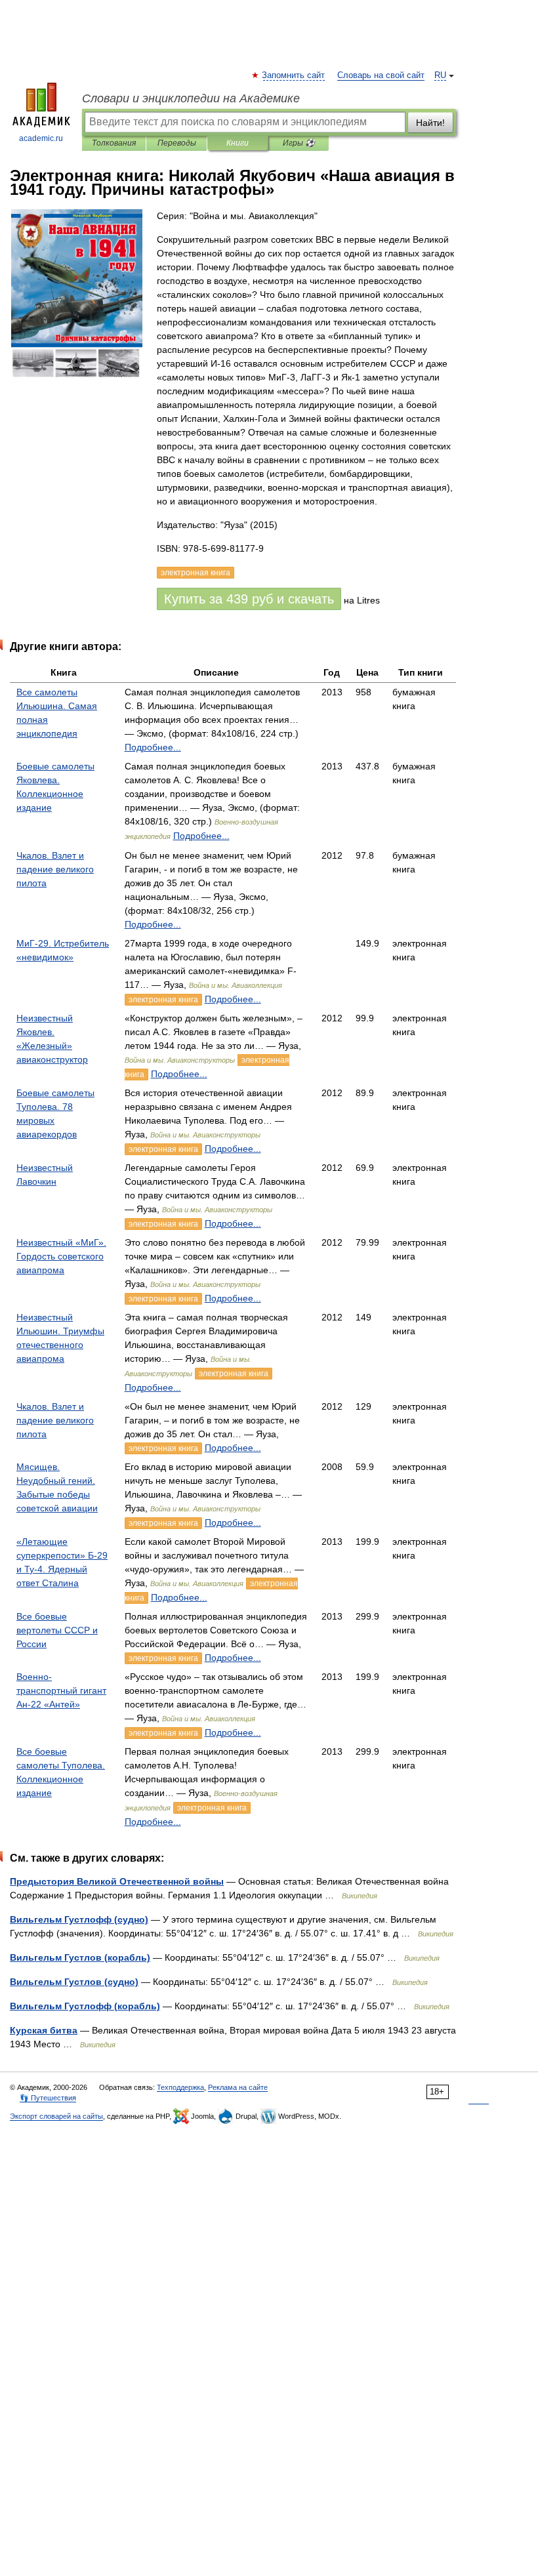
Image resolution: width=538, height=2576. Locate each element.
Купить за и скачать (249, 599)
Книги (238, 143)
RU (440, 75)
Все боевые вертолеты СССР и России (57, 1630)
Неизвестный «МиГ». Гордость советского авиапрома (61, 1256)
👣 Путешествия (48, 2098)
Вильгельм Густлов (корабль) (80, 1957)
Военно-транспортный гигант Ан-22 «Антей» (61, 1690)
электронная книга (163, 1000)
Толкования (114, 143)
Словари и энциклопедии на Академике (191, 98)
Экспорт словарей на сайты (56, 2116)
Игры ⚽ (299, 143)
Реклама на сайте (238, 2087)
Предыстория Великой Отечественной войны (117, 1881)
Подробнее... (153, 747)
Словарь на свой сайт (381, 75)
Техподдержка (180, 2087)
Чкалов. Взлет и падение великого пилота (55, 869)
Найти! (430, 123)
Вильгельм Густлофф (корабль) (85, 2006)
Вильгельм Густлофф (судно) (79, 1919)
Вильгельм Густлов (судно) (74, 1982)
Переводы (177, 143)
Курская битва (44, 2030)
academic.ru (41, 138)
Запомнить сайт (294, 75)
